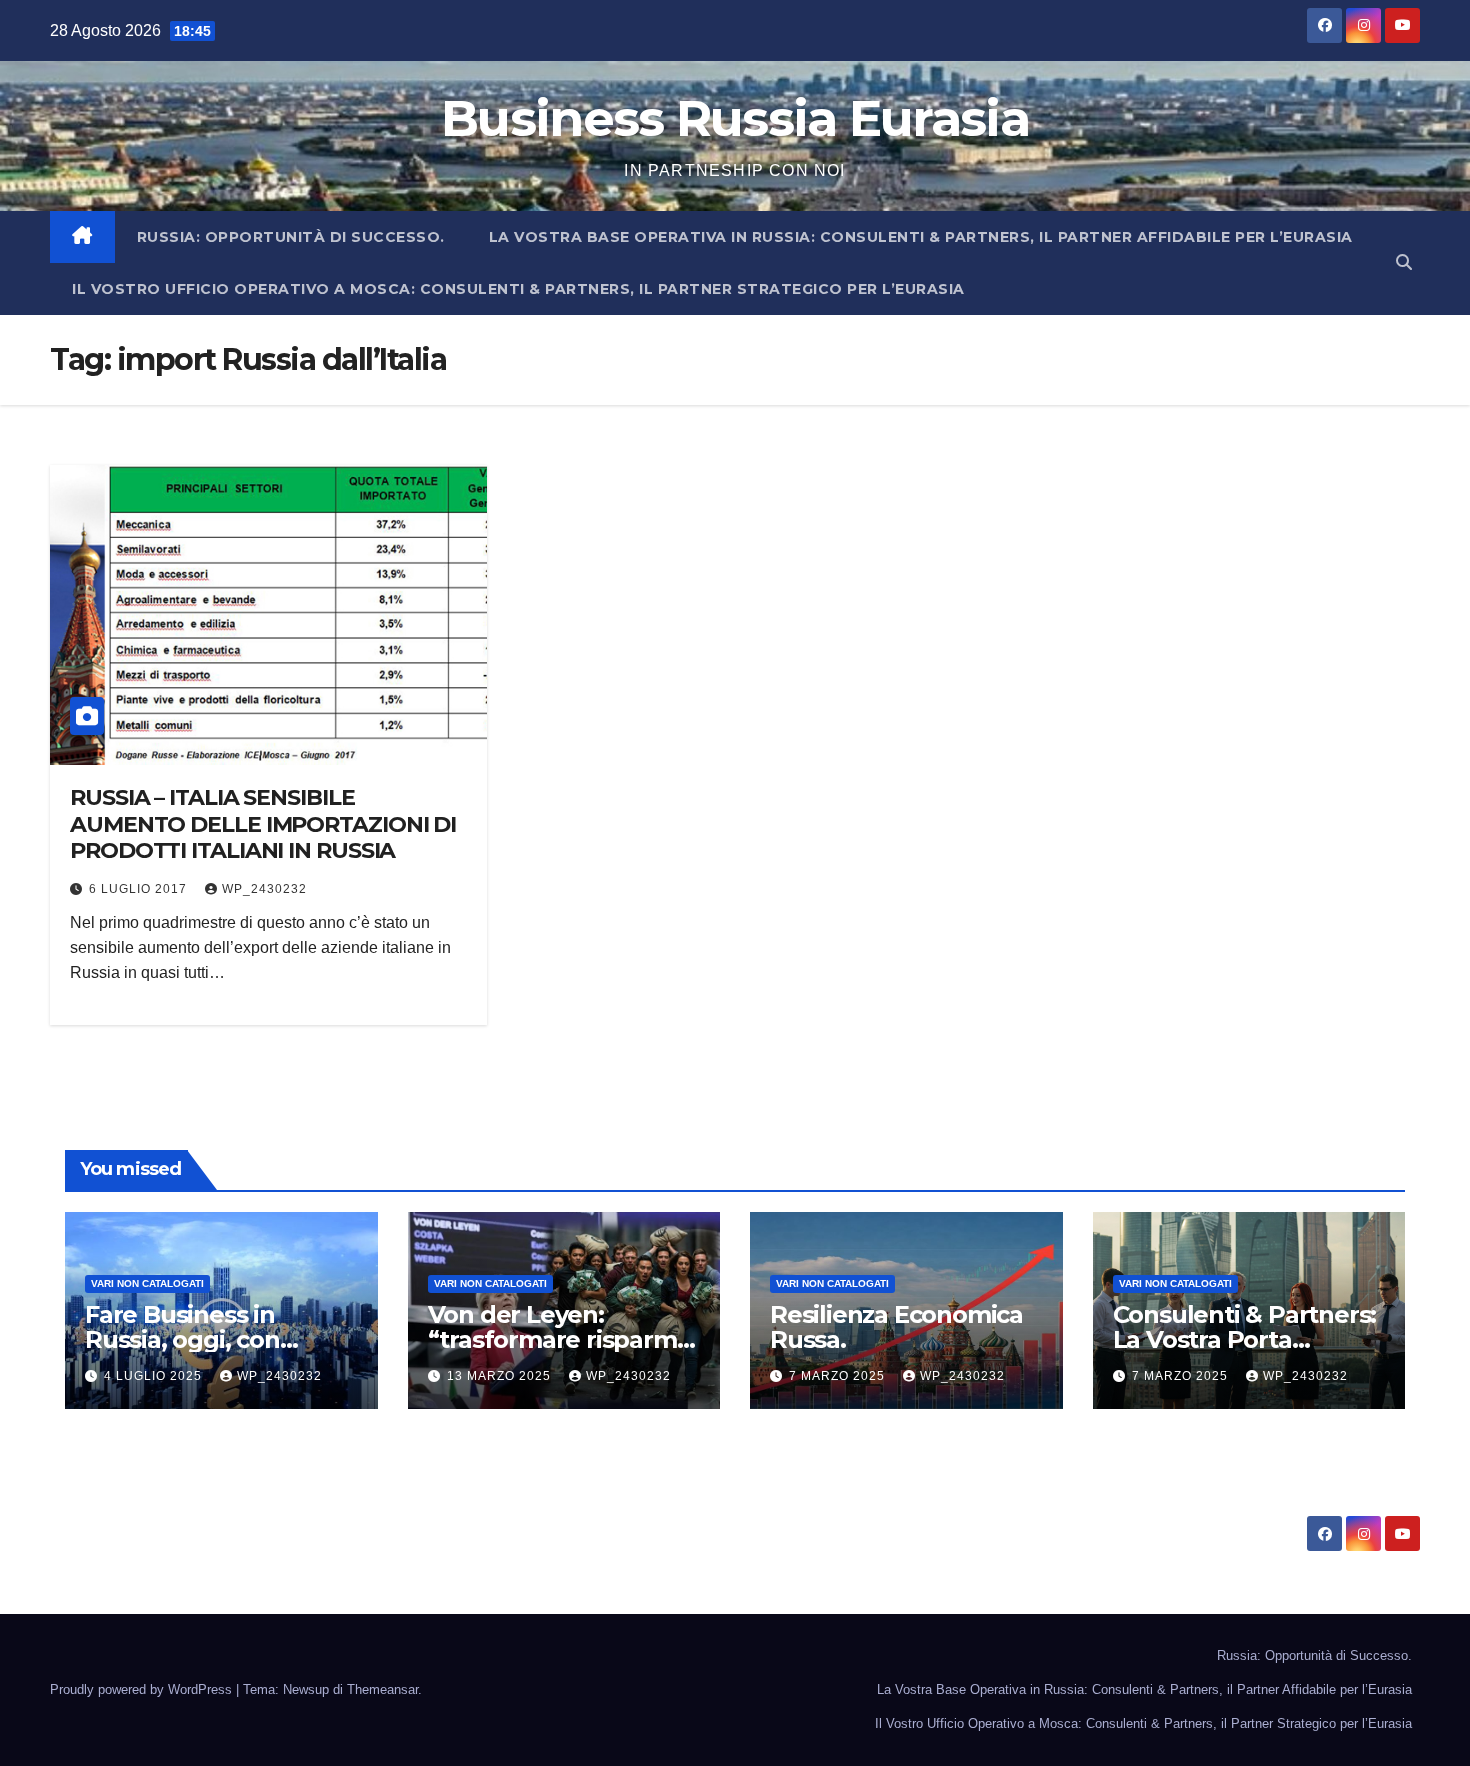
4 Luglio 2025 (155, 1376)
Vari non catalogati (147, 1283)
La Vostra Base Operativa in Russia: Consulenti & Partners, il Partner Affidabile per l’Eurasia (921, 237)
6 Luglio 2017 (140, 889)
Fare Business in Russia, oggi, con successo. (182, 1339)
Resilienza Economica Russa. (896, 1327)
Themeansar (382, 1689)
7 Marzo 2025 (839, 1376)
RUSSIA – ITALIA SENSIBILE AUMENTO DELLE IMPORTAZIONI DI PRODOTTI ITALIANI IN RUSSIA (263, 824)
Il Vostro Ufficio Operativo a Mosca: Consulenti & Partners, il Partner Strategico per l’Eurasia (518, 289)
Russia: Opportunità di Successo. (291, 237)
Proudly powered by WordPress (143, 1689)
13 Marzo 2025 (501, 1376)
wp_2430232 (264, 889)
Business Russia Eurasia (735, 118)
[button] (1404, 262)
